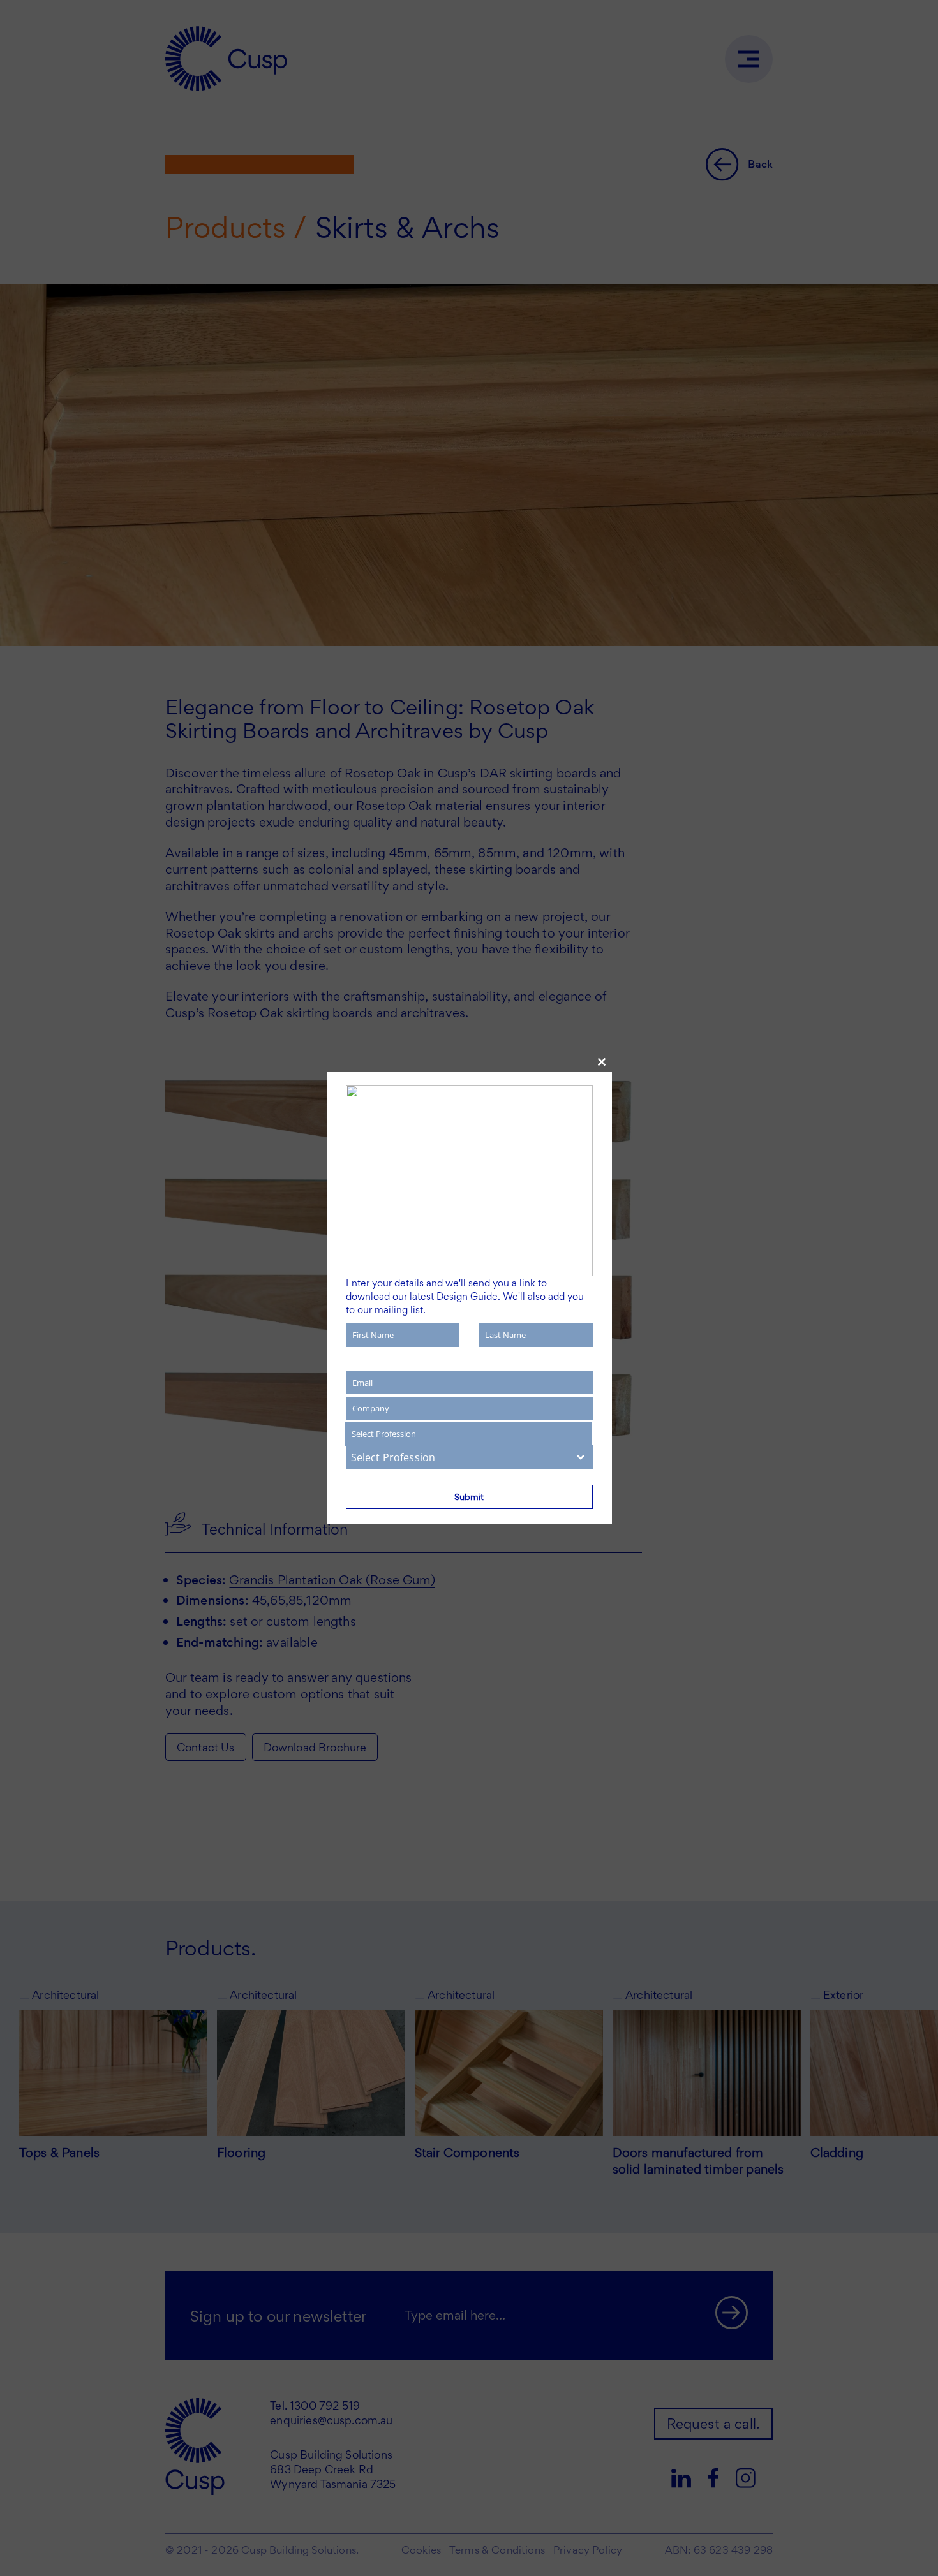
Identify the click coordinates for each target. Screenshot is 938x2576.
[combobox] (469, 1457)
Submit (469, 1497)
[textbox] (457, 1457)
